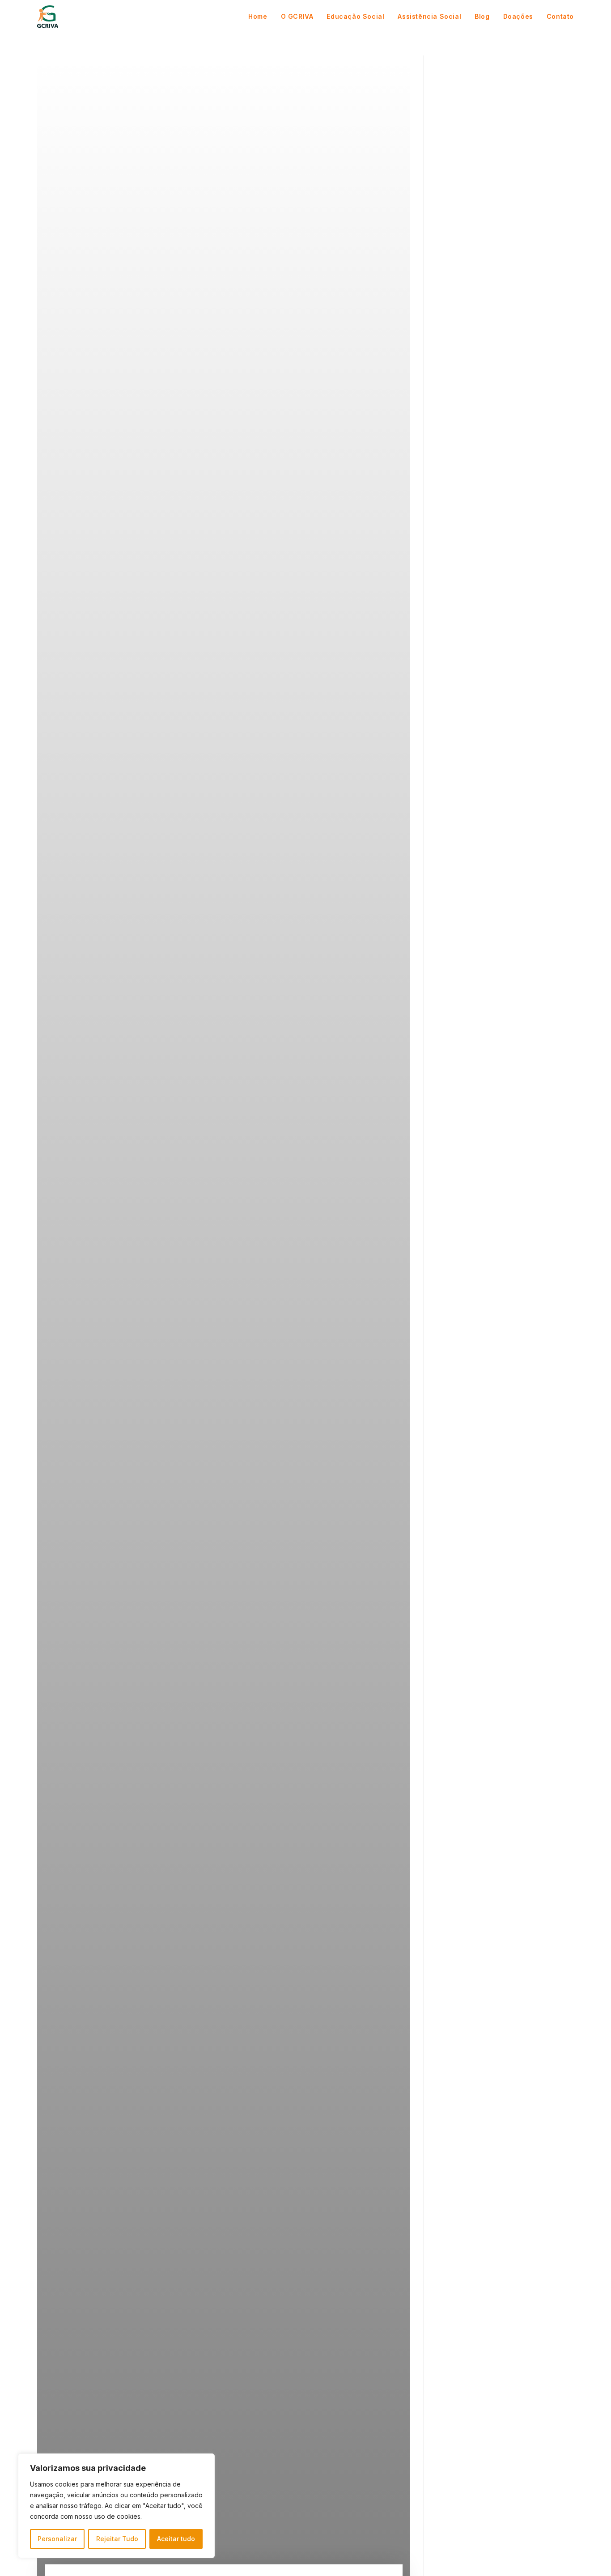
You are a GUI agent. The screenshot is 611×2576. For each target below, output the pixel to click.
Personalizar (57, 2539)
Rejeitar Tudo (117, 2539)
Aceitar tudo (176, 2539)
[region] (116, 2506)
